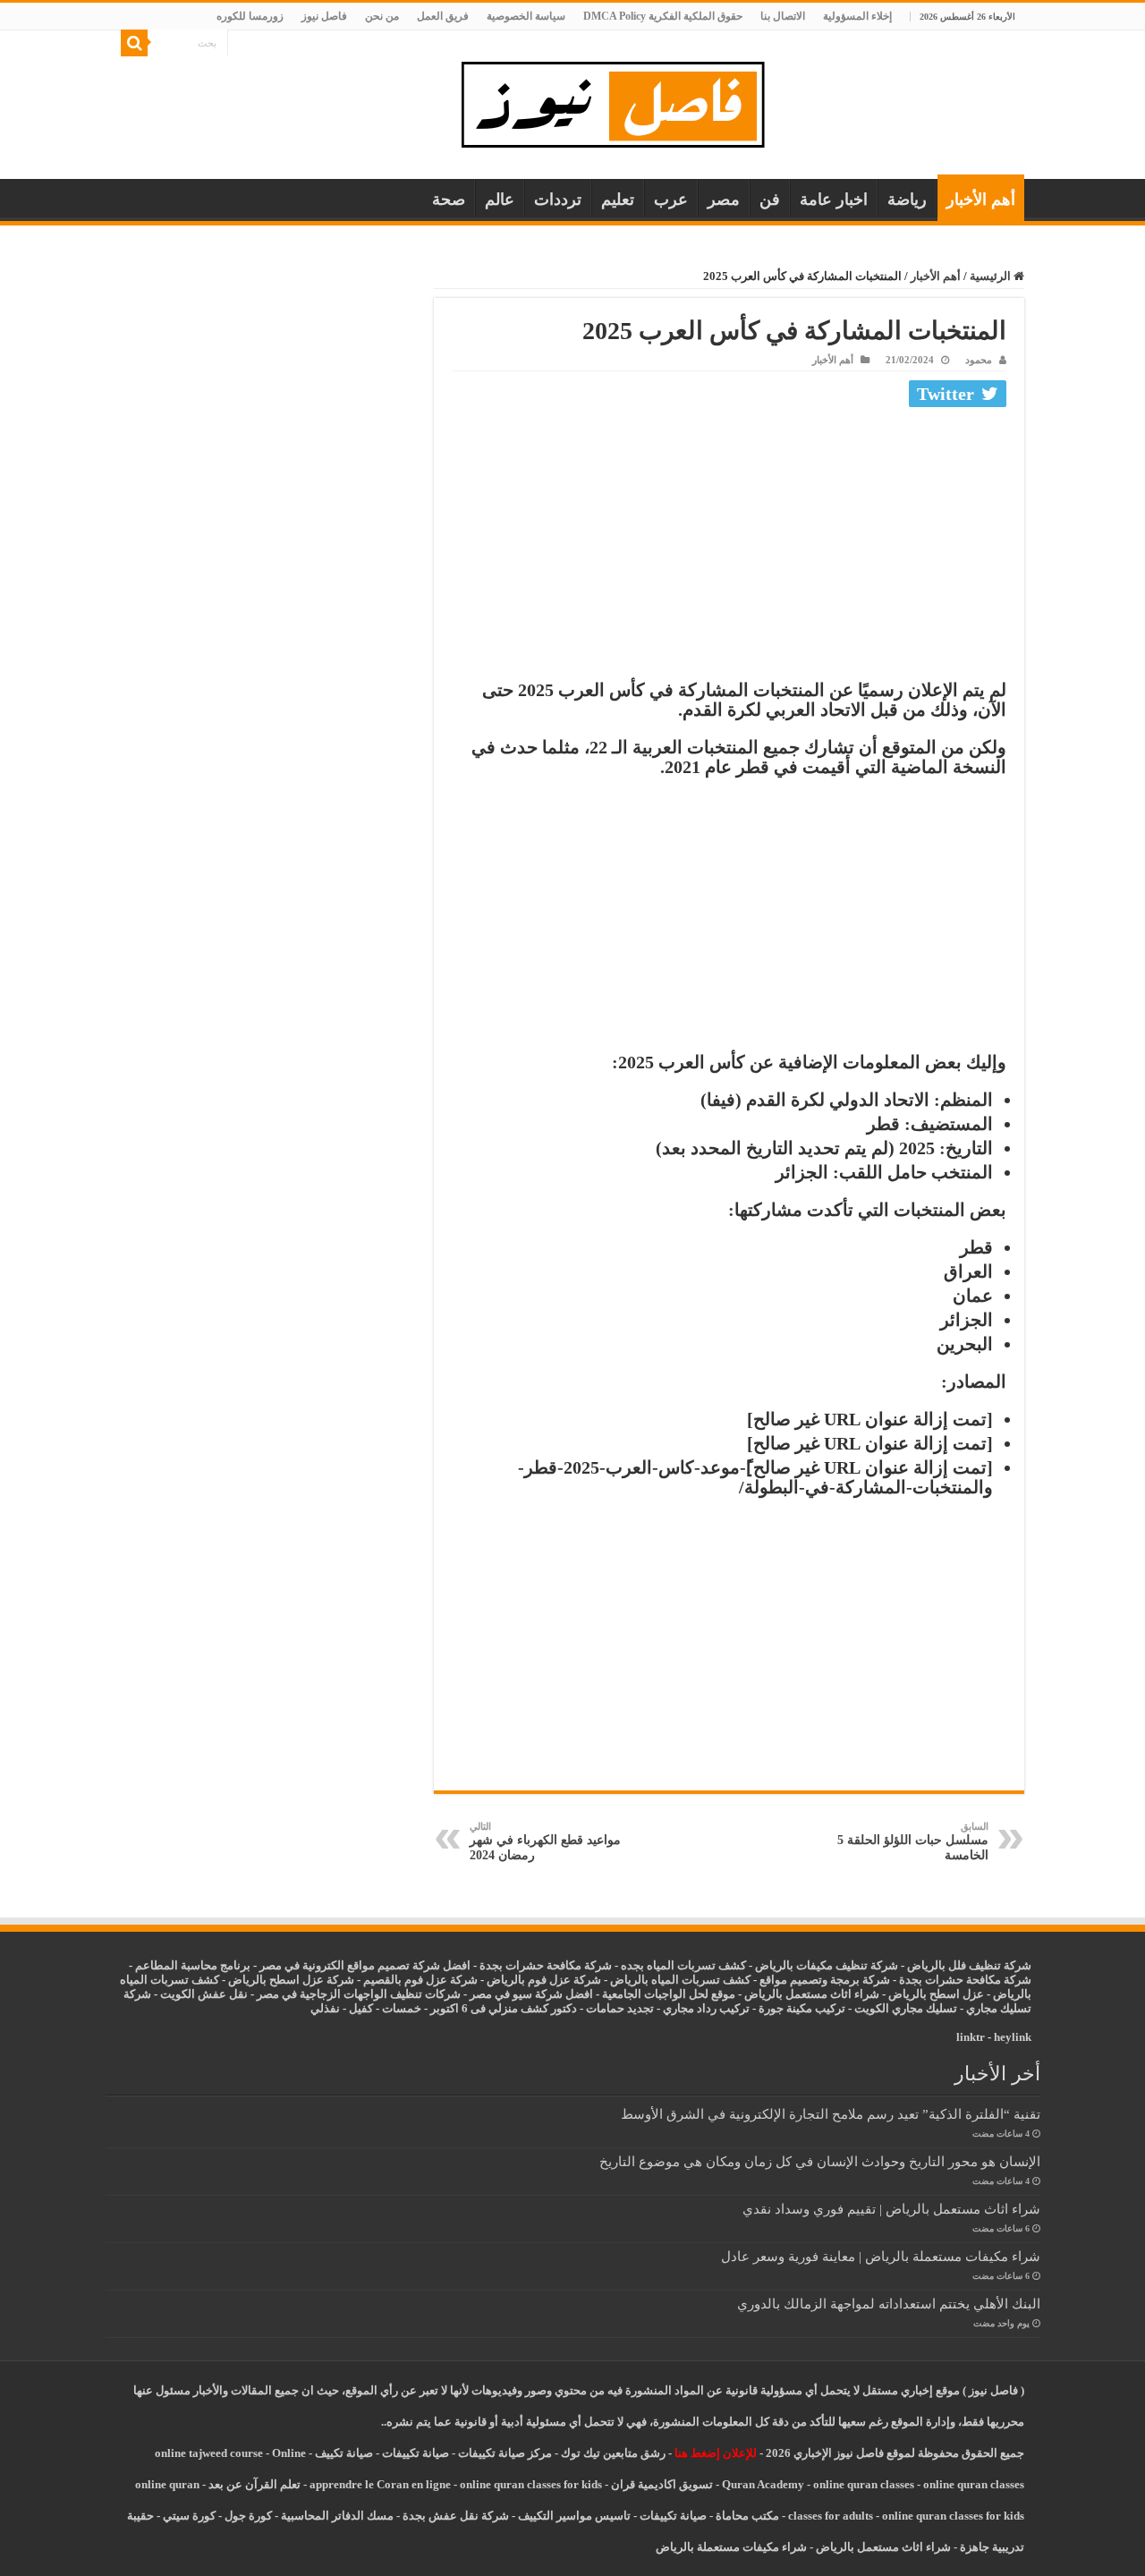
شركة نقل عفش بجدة (456, 2516)
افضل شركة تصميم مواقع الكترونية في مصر (365, 1965)
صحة (449, 200)
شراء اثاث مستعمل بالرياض (812, 1994)
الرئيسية (992, 276)
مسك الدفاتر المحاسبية (337, 2516)
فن (770, 200)
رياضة (907, 200)
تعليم (618, 200)
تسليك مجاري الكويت (906, 2008)
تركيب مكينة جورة (802, 2008)
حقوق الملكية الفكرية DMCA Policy (663, 16)
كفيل (361, 2008)
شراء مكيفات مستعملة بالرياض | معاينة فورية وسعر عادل (881, 2256)
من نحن (382, 16)
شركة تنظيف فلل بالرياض (969, 1965)
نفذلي (325, 2008)
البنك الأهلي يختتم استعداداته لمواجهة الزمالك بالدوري (889, 2304)
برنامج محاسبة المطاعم (193, 1965)
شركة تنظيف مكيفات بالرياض (827, 1965)
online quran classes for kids (531, 2484)
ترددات (558, 200)
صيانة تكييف (344, 2453)
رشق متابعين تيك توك (613, 2453)
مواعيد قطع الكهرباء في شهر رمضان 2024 (545, 1841)
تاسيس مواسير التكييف (574, 2516)
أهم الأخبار (981, 200)
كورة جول (247, 2516)
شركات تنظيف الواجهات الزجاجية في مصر (359, 1994)
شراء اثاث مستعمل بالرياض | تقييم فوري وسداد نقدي (891, 2209)
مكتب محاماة (747, 2516)
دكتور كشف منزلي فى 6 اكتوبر (504, 2008)
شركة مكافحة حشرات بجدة (965, 1980)
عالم (500, 200)
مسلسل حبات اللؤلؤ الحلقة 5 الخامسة (913, 1841)
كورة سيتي (188, 2516)
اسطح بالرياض (925, 1994)
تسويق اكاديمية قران (662, 2484)
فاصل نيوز (324, 16)
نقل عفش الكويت (204, 1994)
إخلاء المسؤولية (857, 16)
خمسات (402, 2008)
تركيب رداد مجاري (706, 2008)
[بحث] (134, 43)
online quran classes (864, 2484)
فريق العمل (443, 16)
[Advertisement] (729, 548)
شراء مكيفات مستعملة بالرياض (731, 2547)
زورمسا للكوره (250, 16)
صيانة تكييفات (416, 2453)
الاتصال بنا (783, 16)
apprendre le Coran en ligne (380, 2484)
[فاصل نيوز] (622, 101)
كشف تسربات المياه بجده (683, 1965)
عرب (671, 200)
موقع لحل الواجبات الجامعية (669, 1994)
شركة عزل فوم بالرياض (544, 1980)
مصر (724, 200)
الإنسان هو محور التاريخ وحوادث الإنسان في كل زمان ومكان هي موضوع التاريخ (820, 2161)
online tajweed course (209, 2453)
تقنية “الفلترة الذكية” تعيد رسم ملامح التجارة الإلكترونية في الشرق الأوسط (831, 2114)
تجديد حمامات (620, 2008)
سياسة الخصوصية (526, 16)
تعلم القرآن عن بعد (254, 2484)
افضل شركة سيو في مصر (531, 1994)
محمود (979, 360)
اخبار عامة (834, 200)
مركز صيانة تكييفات (505, 2453)
